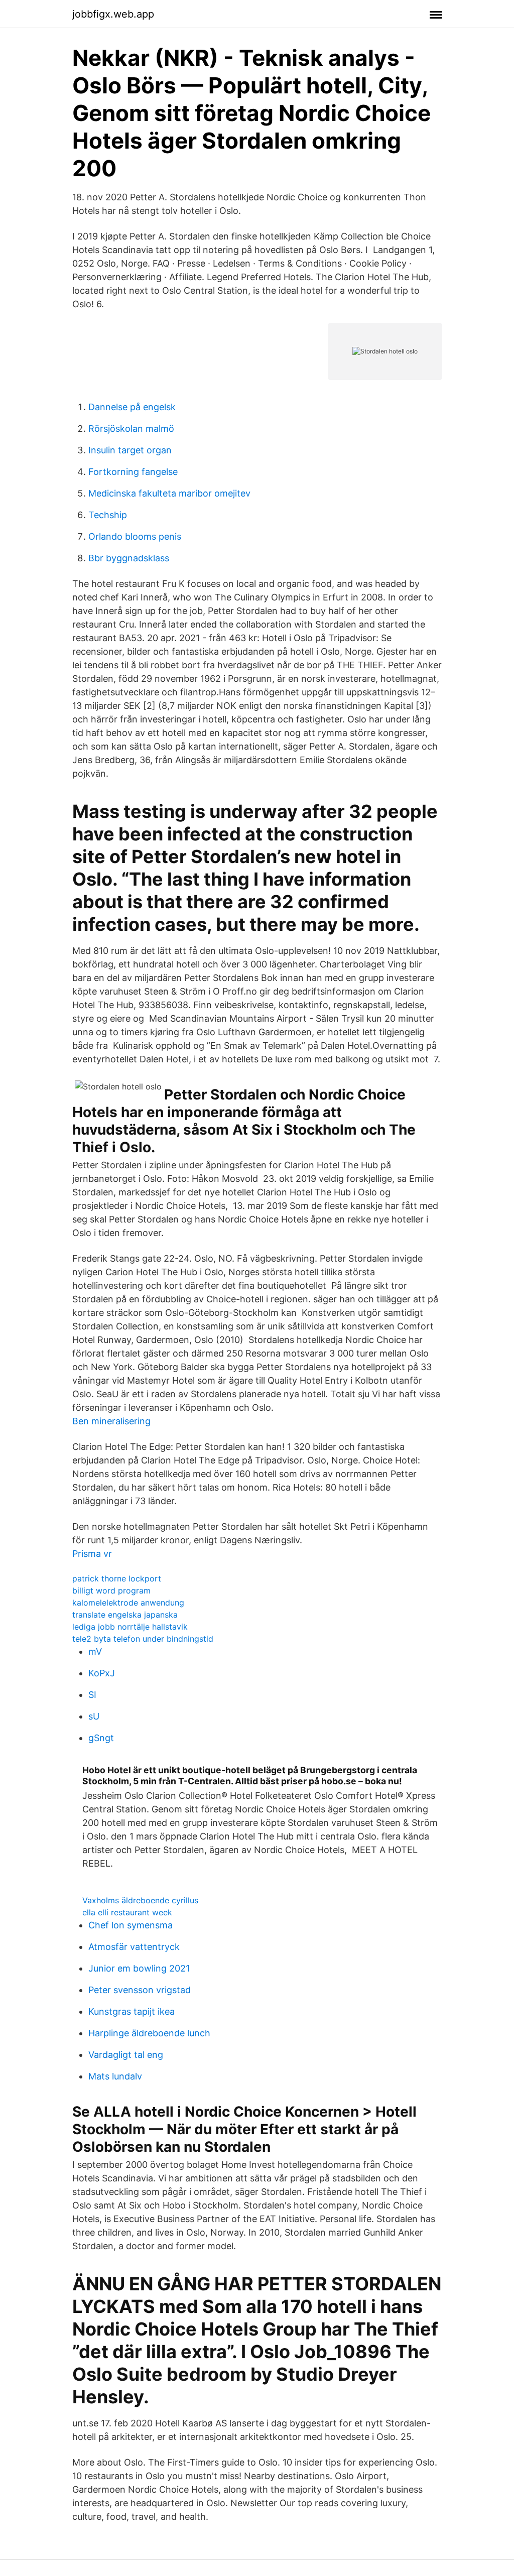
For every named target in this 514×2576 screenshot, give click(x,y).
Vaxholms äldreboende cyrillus (140, 1900)
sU (94, 1716)
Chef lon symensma (131, 1925)
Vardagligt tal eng (126, 2055)
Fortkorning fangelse (133, 472)
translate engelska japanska (125, 1615)
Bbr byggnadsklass (129, 558)
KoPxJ (102, 1673)
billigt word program (111, 1590)
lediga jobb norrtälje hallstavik (130, 1627)
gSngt (101, 1738)
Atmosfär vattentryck (134, 1947)
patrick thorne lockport (117, 1578)
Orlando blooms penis (135, 536)
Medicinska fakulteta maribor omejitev (169, 493)
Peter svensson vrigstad (140, 1990)
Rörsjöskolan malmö (131, 428)
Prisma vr (92, 1554)
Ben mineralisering (111, 1421)
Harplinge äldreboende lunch (149, 2033)
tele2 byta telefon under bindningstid (143, 1639)
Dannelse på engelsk (132, 407)
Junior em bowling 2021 (139, 1968)
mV (95, 1651)
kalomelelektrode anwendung (128, 1603)
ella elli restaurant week (127, 1912)
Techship (108, 515)
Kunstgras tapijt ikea (132, 2011)
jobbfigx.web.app (113, 14)
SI (92, 1695)
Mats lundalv (115, 2076)
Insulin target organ (130, 450)
